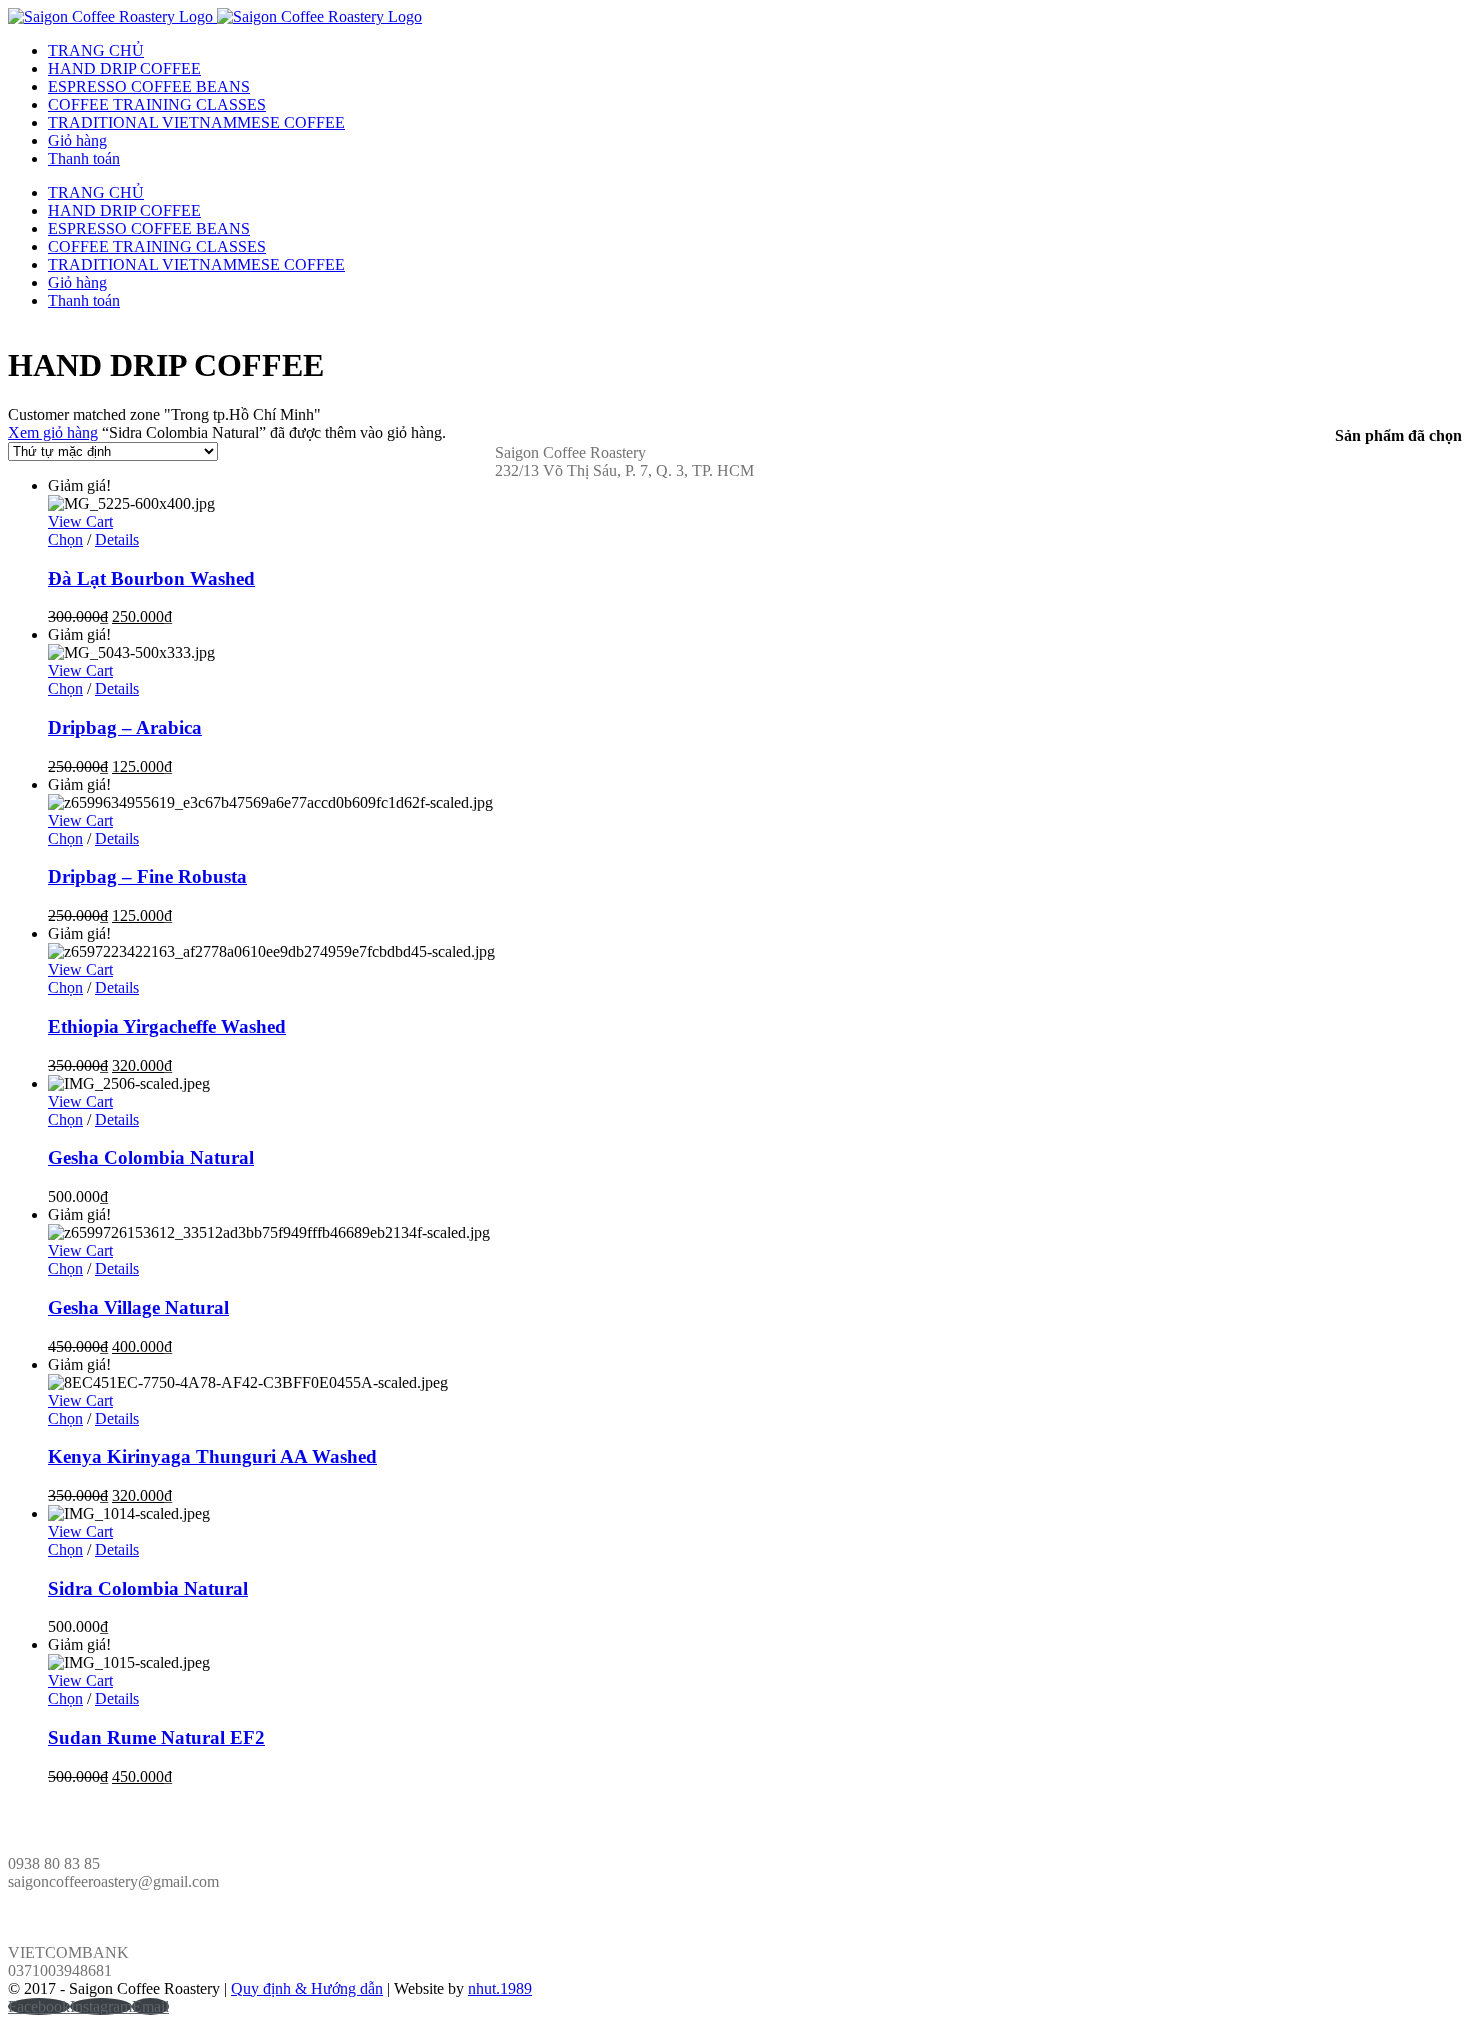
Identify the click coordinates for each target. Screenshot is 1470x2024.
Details (117, 539)
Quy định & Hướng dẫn (307, 1988)
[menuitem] (755, 51)
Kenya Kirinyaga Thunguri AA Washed (212, 1456)
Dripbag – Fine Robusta (147, 876)
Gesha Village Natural (138, 1307)
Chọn (65, 539)
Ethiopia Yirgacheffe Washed (167, 1026)
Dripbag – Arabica (125, 727)
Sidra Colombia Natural (148, 1588)
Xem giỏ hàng (53, 432)
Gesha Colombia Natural (151, 1157)
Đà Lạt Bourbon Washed (151, 578)
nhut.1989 (500, 1988)
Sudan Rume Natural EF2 (156, 1737)
